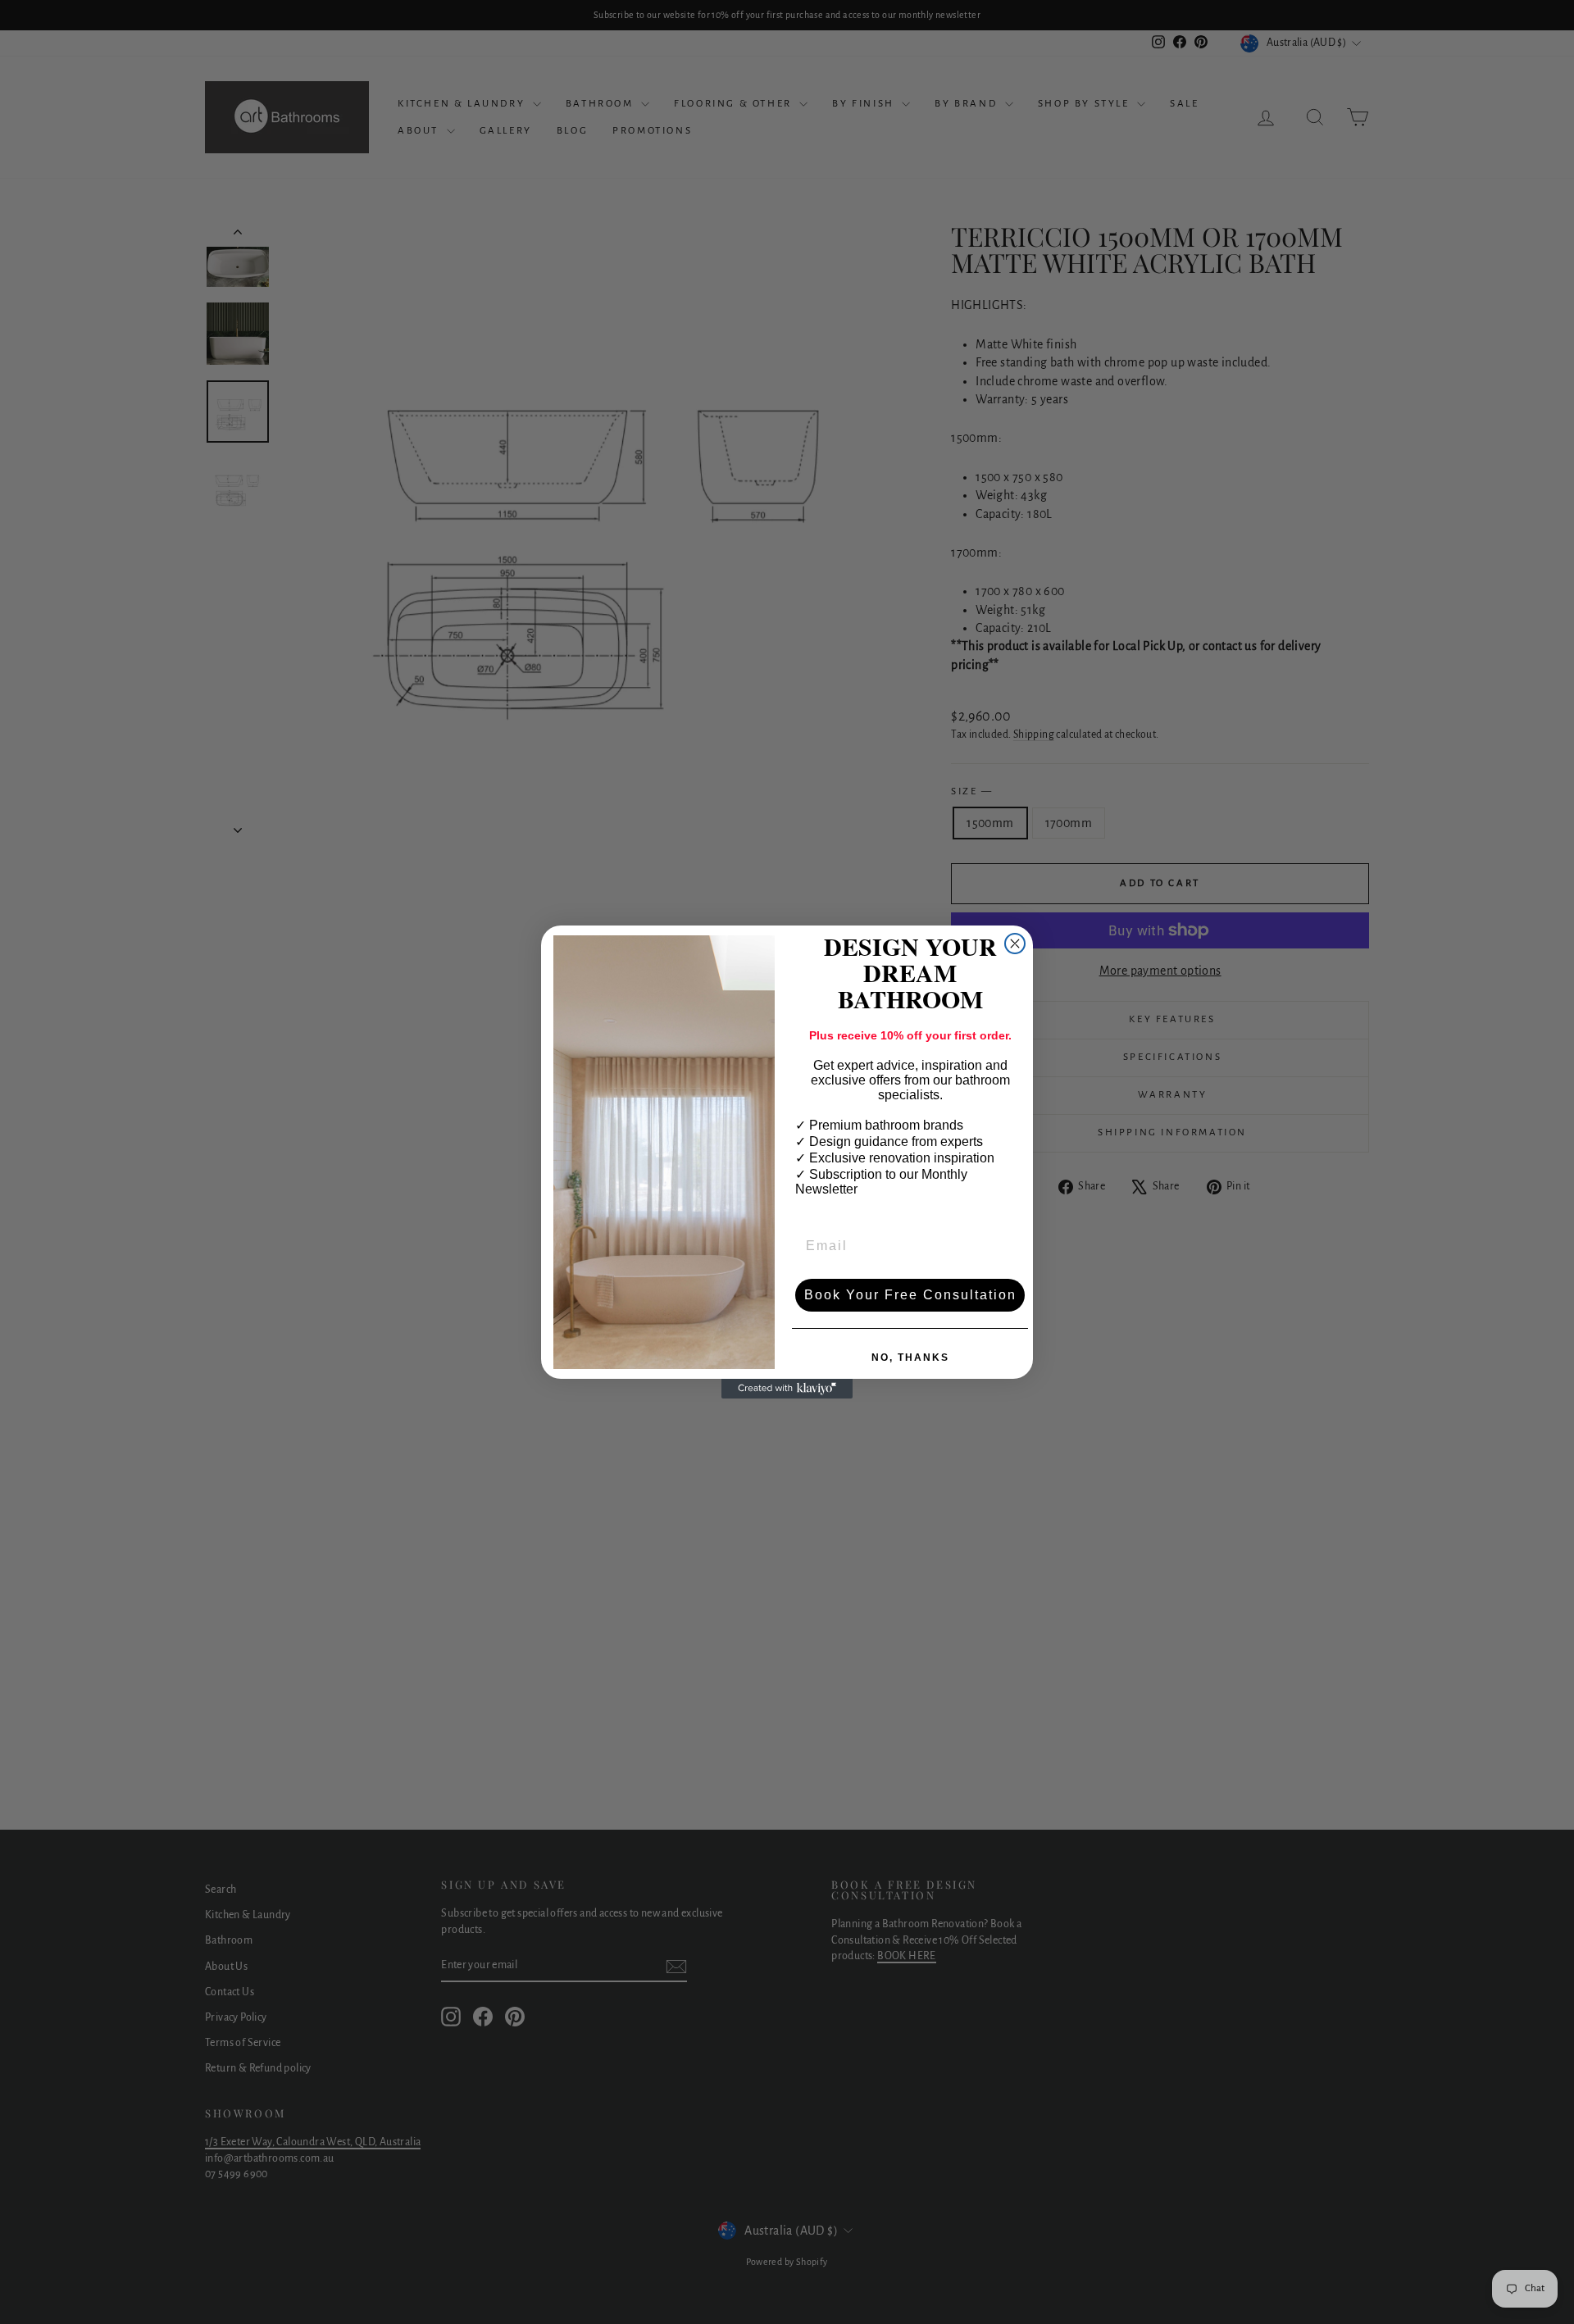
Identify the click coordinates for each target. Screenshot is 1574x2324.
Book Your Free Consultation (910, 1295)
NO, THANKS (910, 1358)
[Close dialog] (1015, 944)
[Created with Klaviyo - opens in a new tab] (787, 1389)
